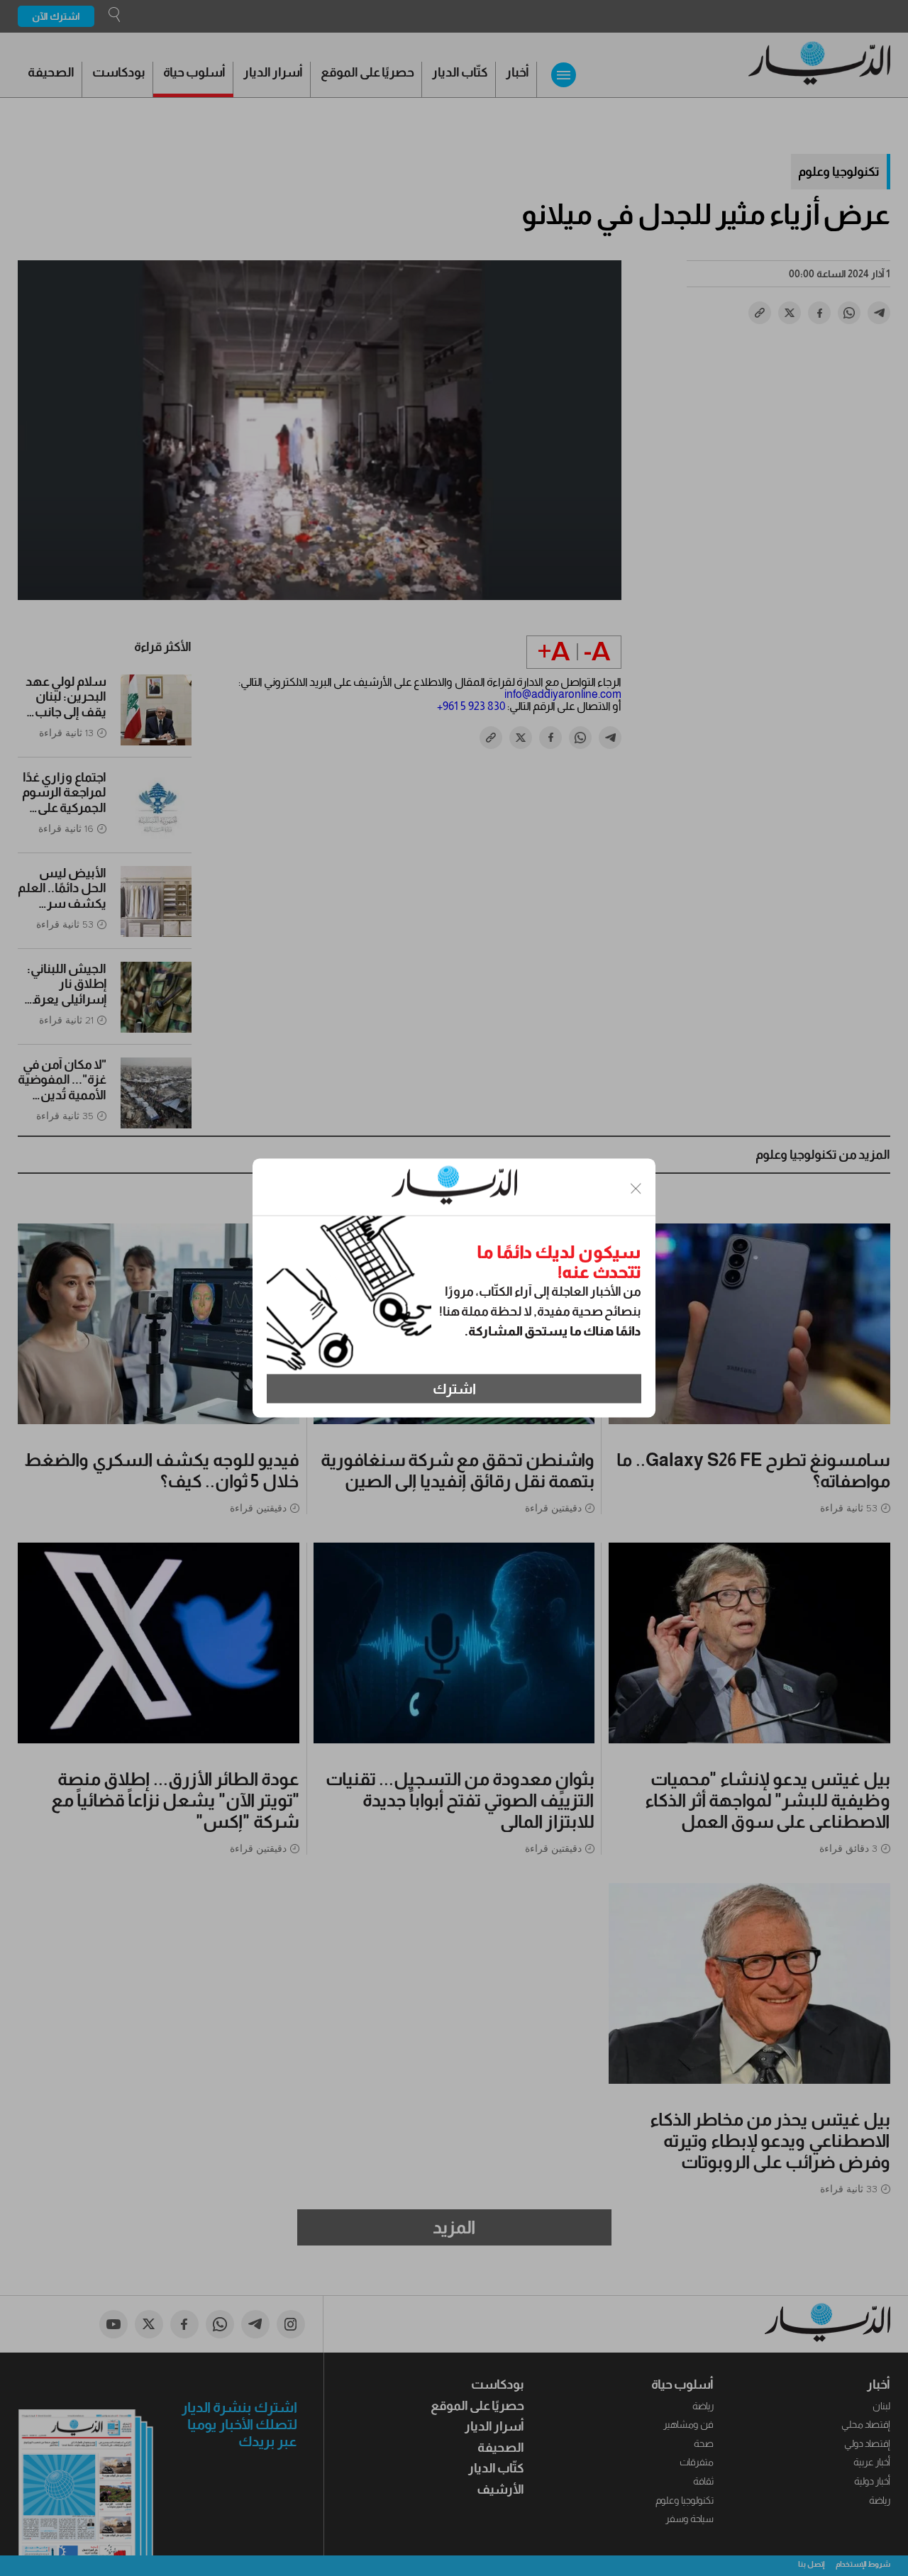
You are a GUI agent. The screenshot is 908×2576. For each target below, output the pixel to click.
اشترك (454, 1389)
